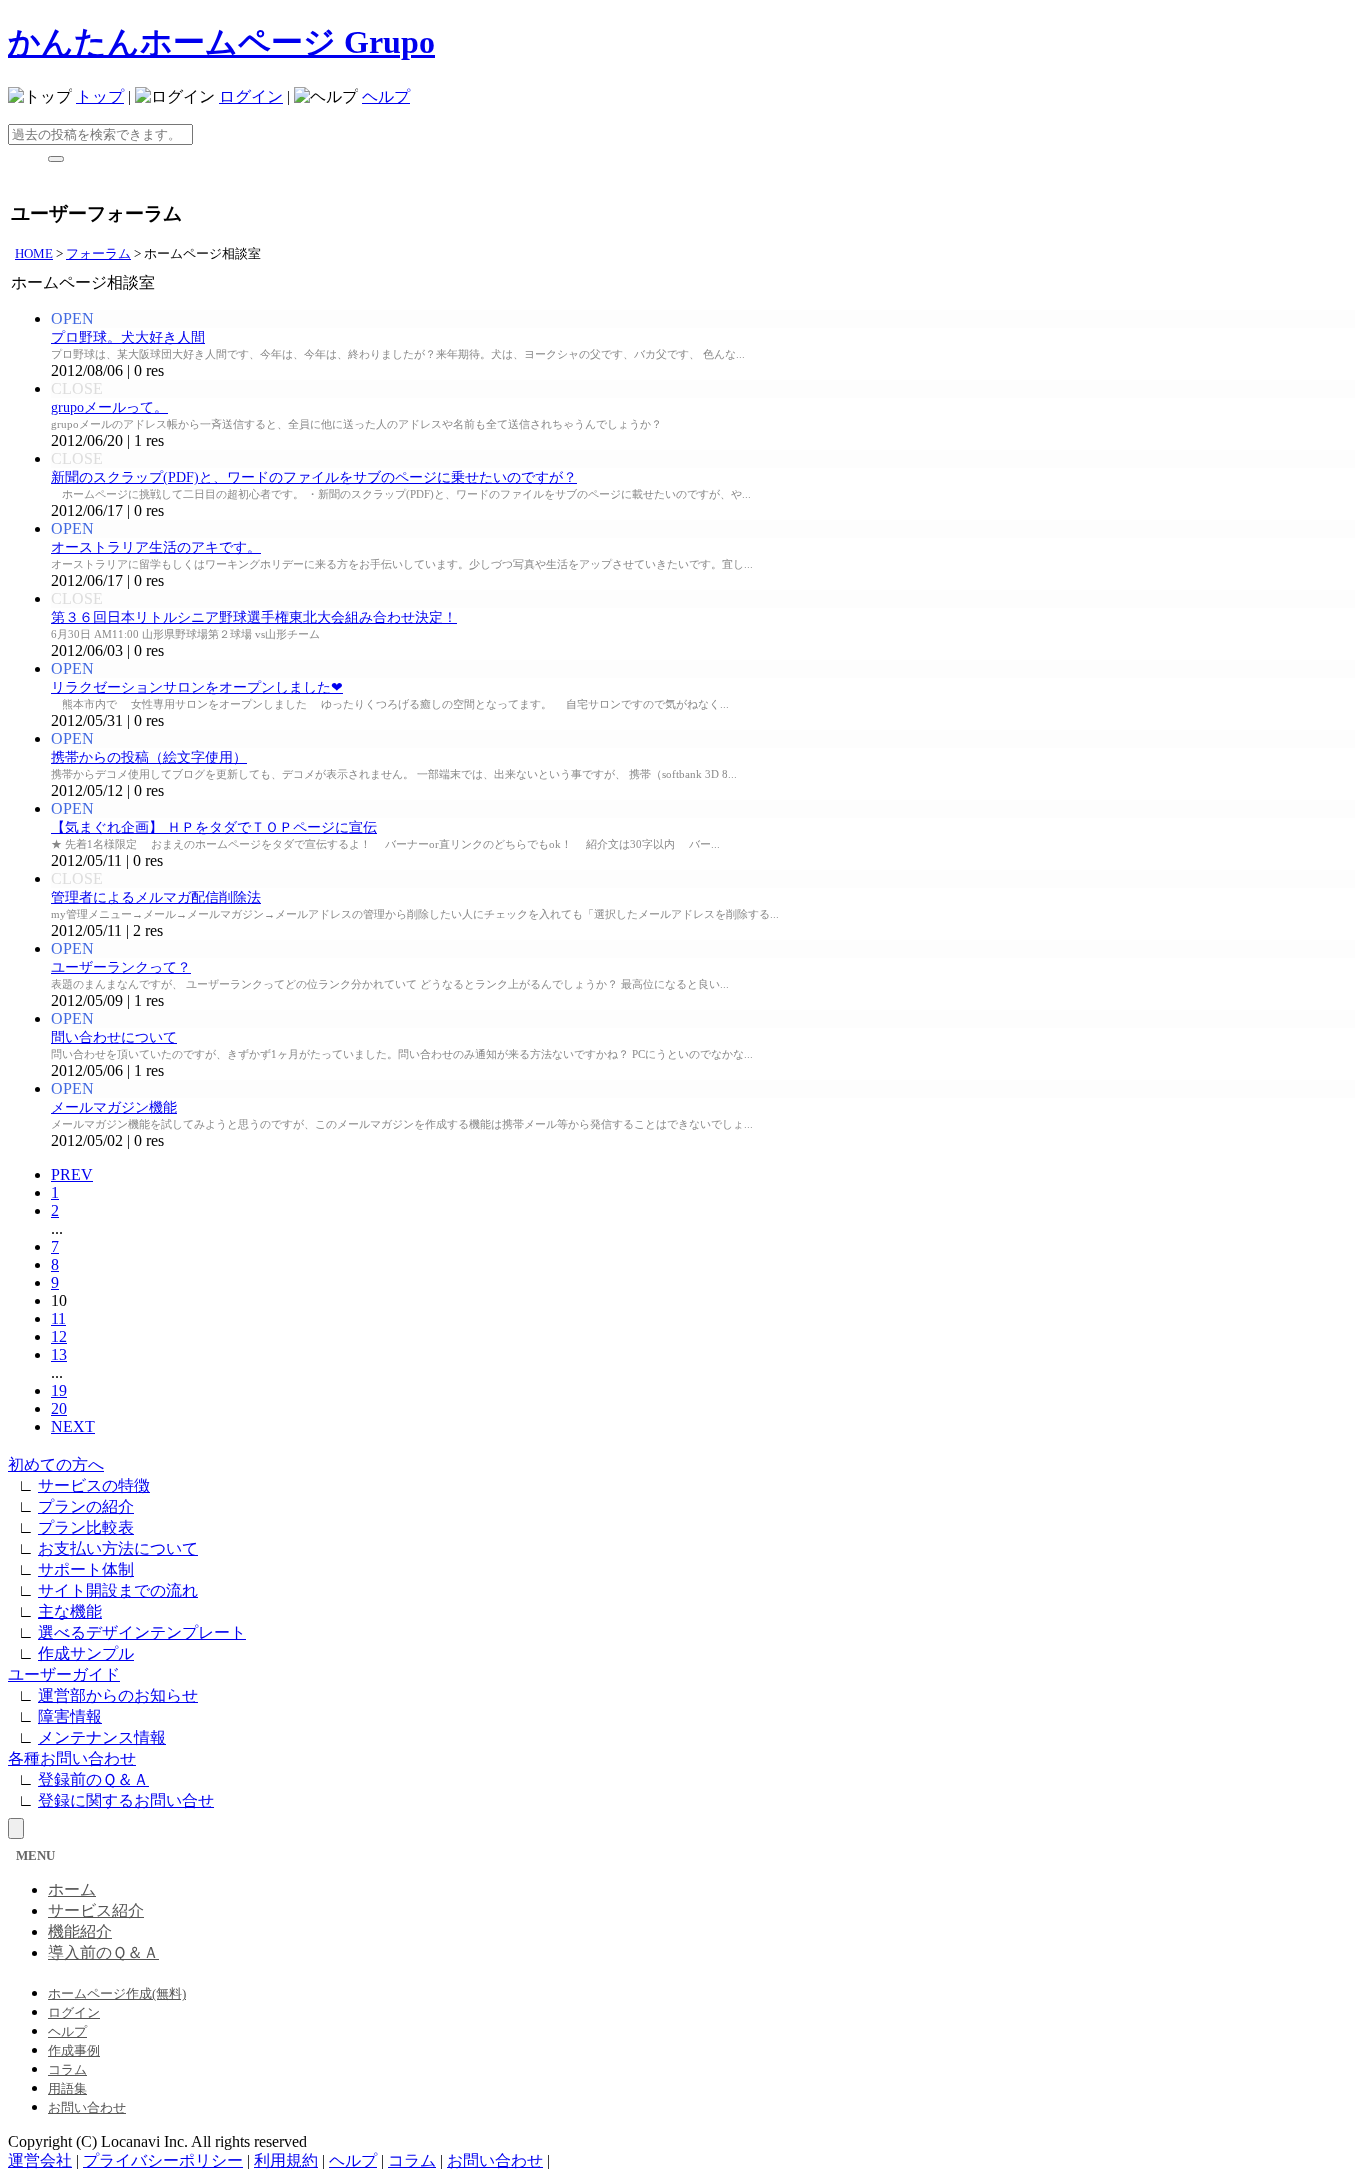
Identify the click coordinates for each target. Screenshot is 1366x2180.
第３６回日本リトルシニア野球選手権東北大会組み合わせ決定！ (254, 617)
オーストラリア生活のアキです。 (156, 547)
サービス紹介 (96, 1910)
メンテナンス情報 (102, 1737)
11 (58, 1318)
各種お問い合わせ (72, 1758)
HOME (34, 253)
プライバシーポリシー (163, 2160)
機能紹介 (80, 1931)
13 (59, 1354)
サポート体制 (86, 1569)
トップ (100, 96)
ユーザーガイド (64, 1674)
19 (59, 1390)
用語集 (67, 2088)
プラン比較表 (86, 1527)
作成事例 (74, 2050)
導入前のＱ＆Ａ (103, 1952)
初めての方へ (56, 1464)
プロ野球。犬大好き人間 (128, 337)
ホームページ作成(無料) (117, 1993)
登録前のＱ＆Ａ (93, 1779)
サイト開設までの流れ (118, 1590)
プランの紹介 (86, 1506)
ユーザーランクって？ (121, 967)
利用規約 (286, 2160)
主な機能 (70, 1611)
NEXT (73, 1426)
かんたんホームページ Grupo (221, 42)
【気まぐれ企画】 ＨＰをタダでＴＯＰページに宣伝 (214, 827)
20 (59, 1408)
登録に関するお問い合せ (126, 1800)
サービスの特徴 (94, 1485)
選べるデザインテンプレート (142, 1632)
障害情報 (70, 1716)
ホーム (72, 1889)
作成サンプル (86, 1653)
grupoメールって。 (109, 407)
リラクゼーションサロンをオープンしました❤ (197, 687)
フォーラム (98, 253)
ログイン (251, 96)
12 (59, 1336)
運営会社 (40, 2160)
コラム (67, 2069)
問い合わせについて (114, 1037)
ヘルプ (386, 96)
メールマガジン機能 (114, 1107)
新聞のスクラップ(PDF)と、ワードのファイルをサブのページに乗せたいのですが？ (314, 477)
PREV (72, 1174)
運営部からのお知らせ (118, 1695)
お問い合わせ (87, 2107)
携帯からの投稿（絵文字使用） (149, 757)
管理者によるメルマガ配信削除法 (156, 897)
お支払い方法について (118, 1548)
